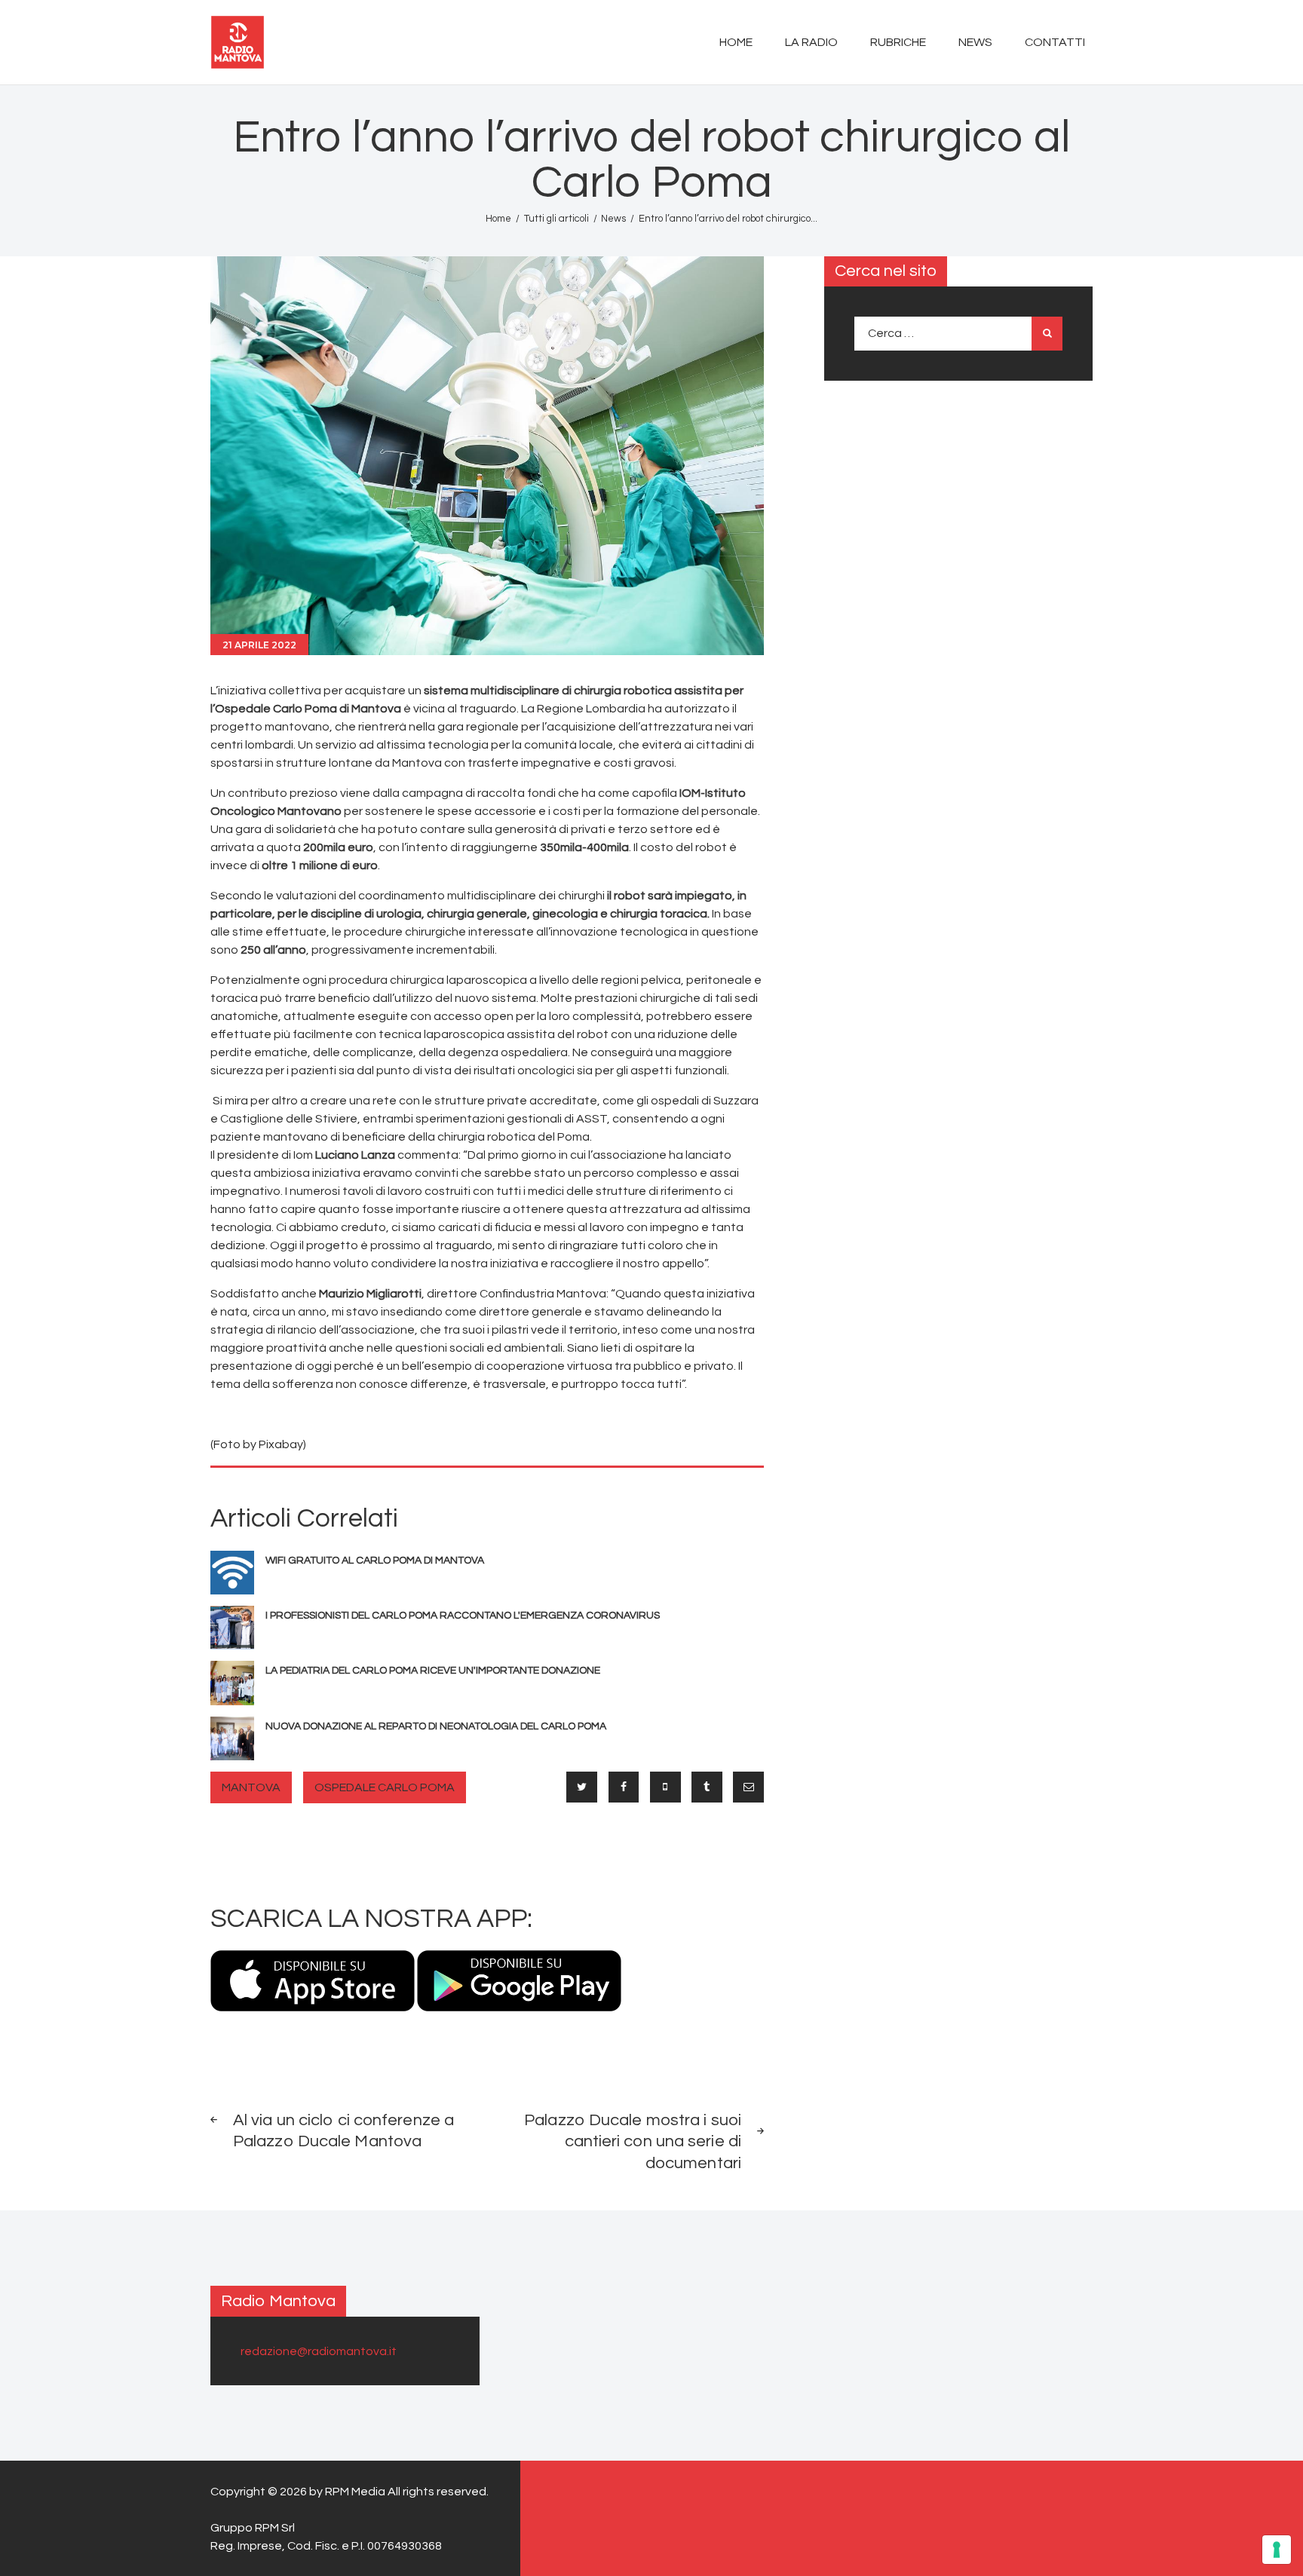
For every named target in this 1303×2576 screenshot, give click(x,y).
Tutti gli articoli (556, 219)
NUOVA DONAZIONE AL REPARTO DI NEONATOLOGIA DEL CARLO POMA (436, 1726)
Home (498, 219)
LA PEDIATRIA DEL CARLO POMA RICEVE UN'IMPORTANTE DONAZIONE (433, 1671)
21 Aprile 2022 (259, 645)
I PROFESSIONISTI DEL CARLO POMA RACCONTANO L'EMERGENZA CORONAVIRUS (463, 1616)
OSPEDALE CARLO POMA (385, 1787)
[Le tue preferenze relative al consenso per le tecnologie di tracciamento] (1277, 2550)
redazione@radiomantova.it (319, 2351)
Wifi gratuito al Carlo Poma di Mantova (375, 1561)
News (613, 219)
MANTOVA (251, 1787)
